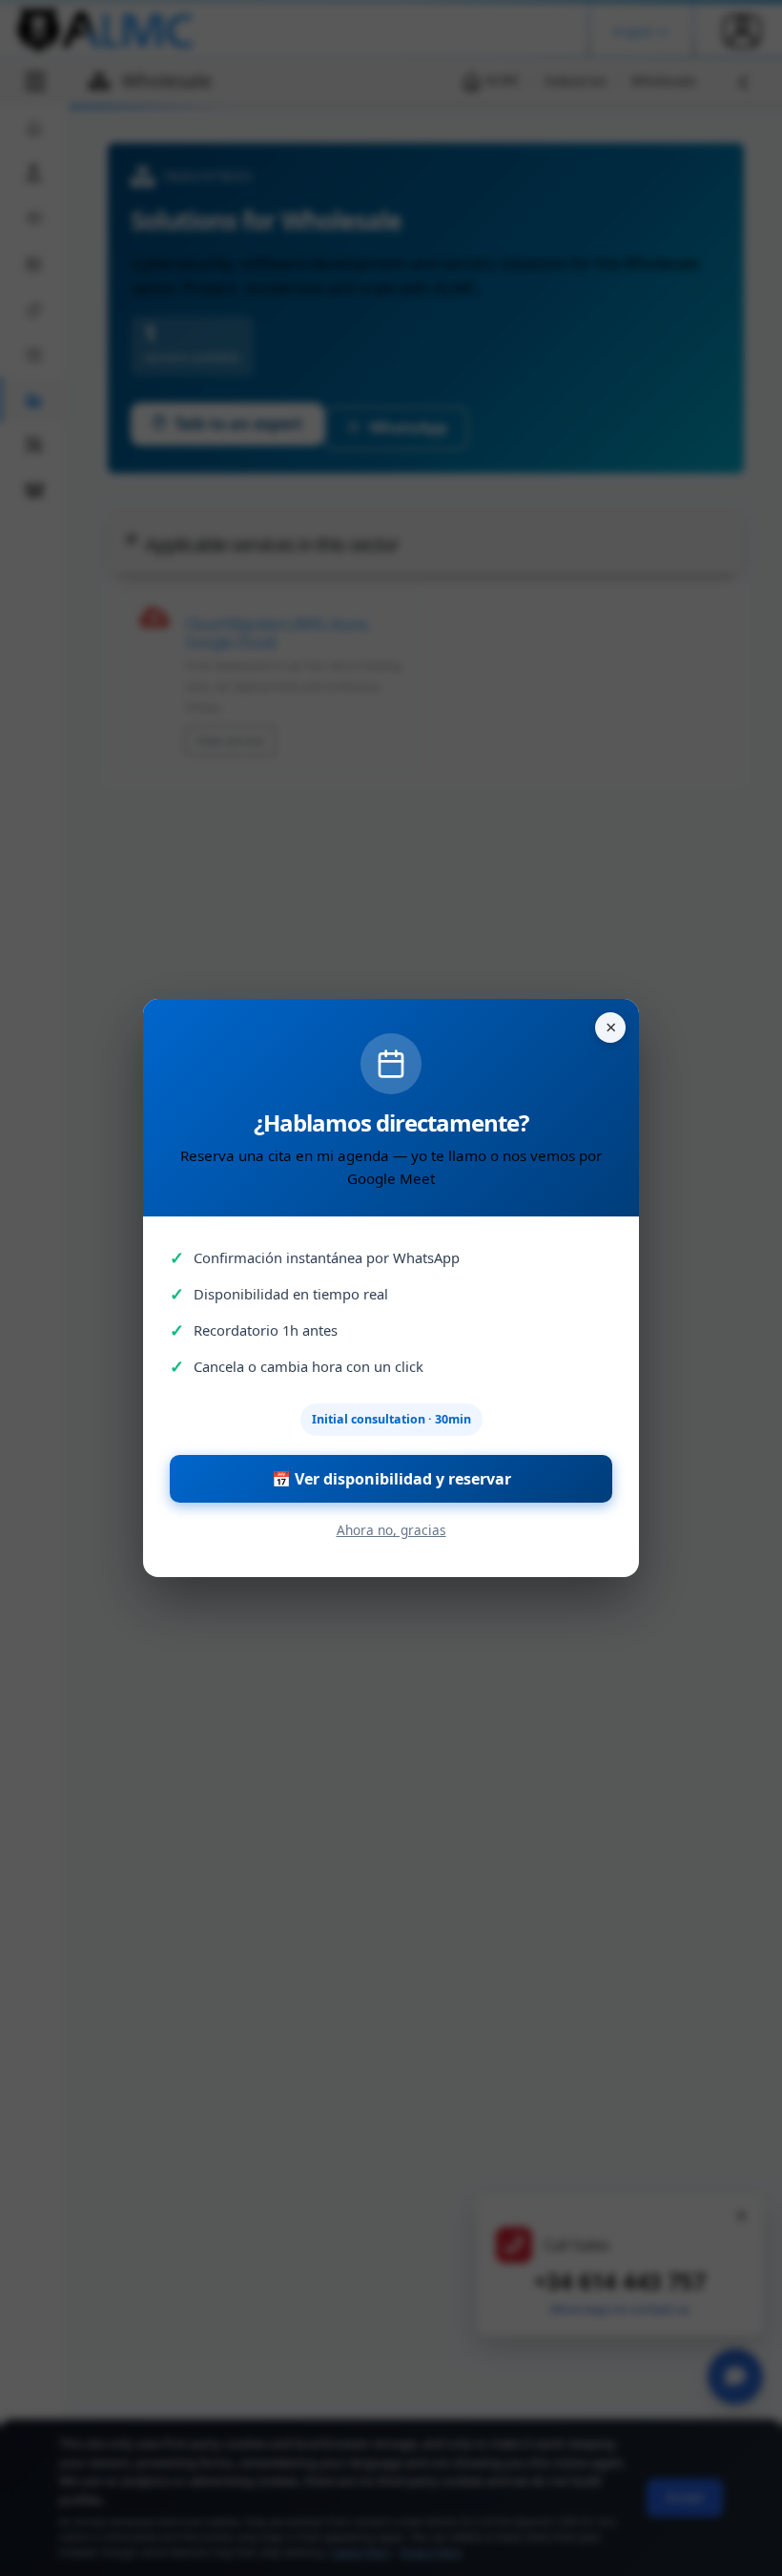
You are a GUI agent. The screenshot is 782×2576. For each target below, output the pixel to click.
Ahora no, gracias (391, 1530)
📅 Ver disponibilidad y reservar (391, 1479)
